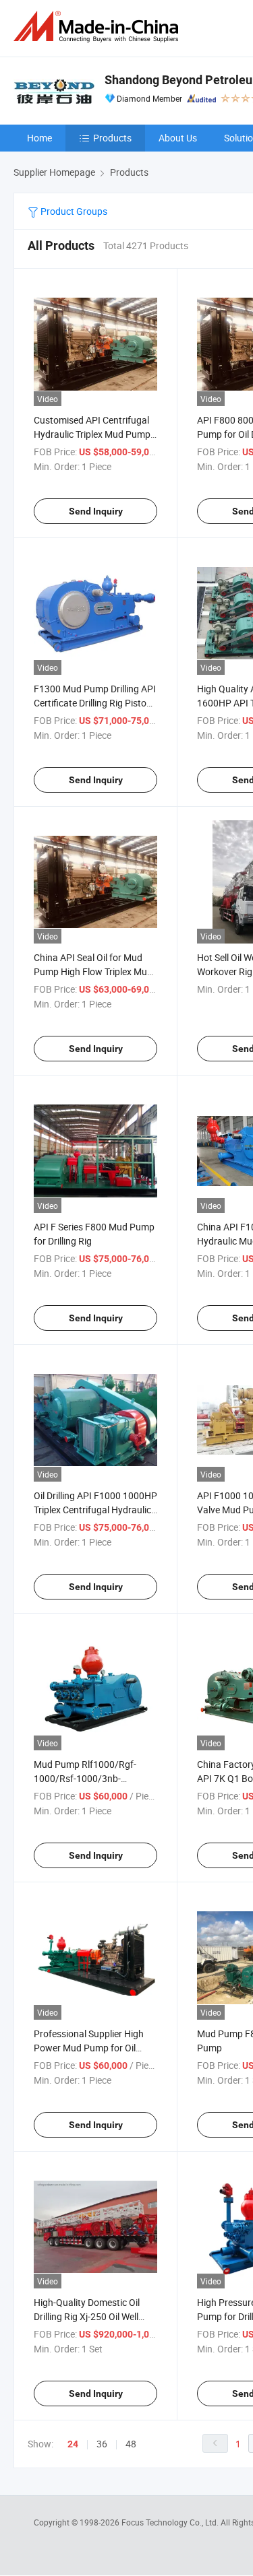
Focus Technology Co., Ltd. (171, 2522)
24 (73, 2444)
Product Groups (73, 211)
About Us (178, 138)
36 (102, 2444)
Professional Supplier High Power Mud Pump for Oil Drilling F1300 (89, 2048)
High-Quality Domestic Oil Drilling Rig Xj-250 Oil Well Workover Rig (87, 2316)
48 (131, 2444)
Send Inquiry (96, 511)
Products (112, 138)
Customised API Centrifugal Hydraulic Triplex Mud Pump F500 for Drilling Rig (92, 434)
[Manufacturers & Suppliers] (99, 27)
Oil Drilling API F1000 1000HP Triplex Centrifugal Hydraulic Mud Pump (95, 1510)
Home (39, 138)
